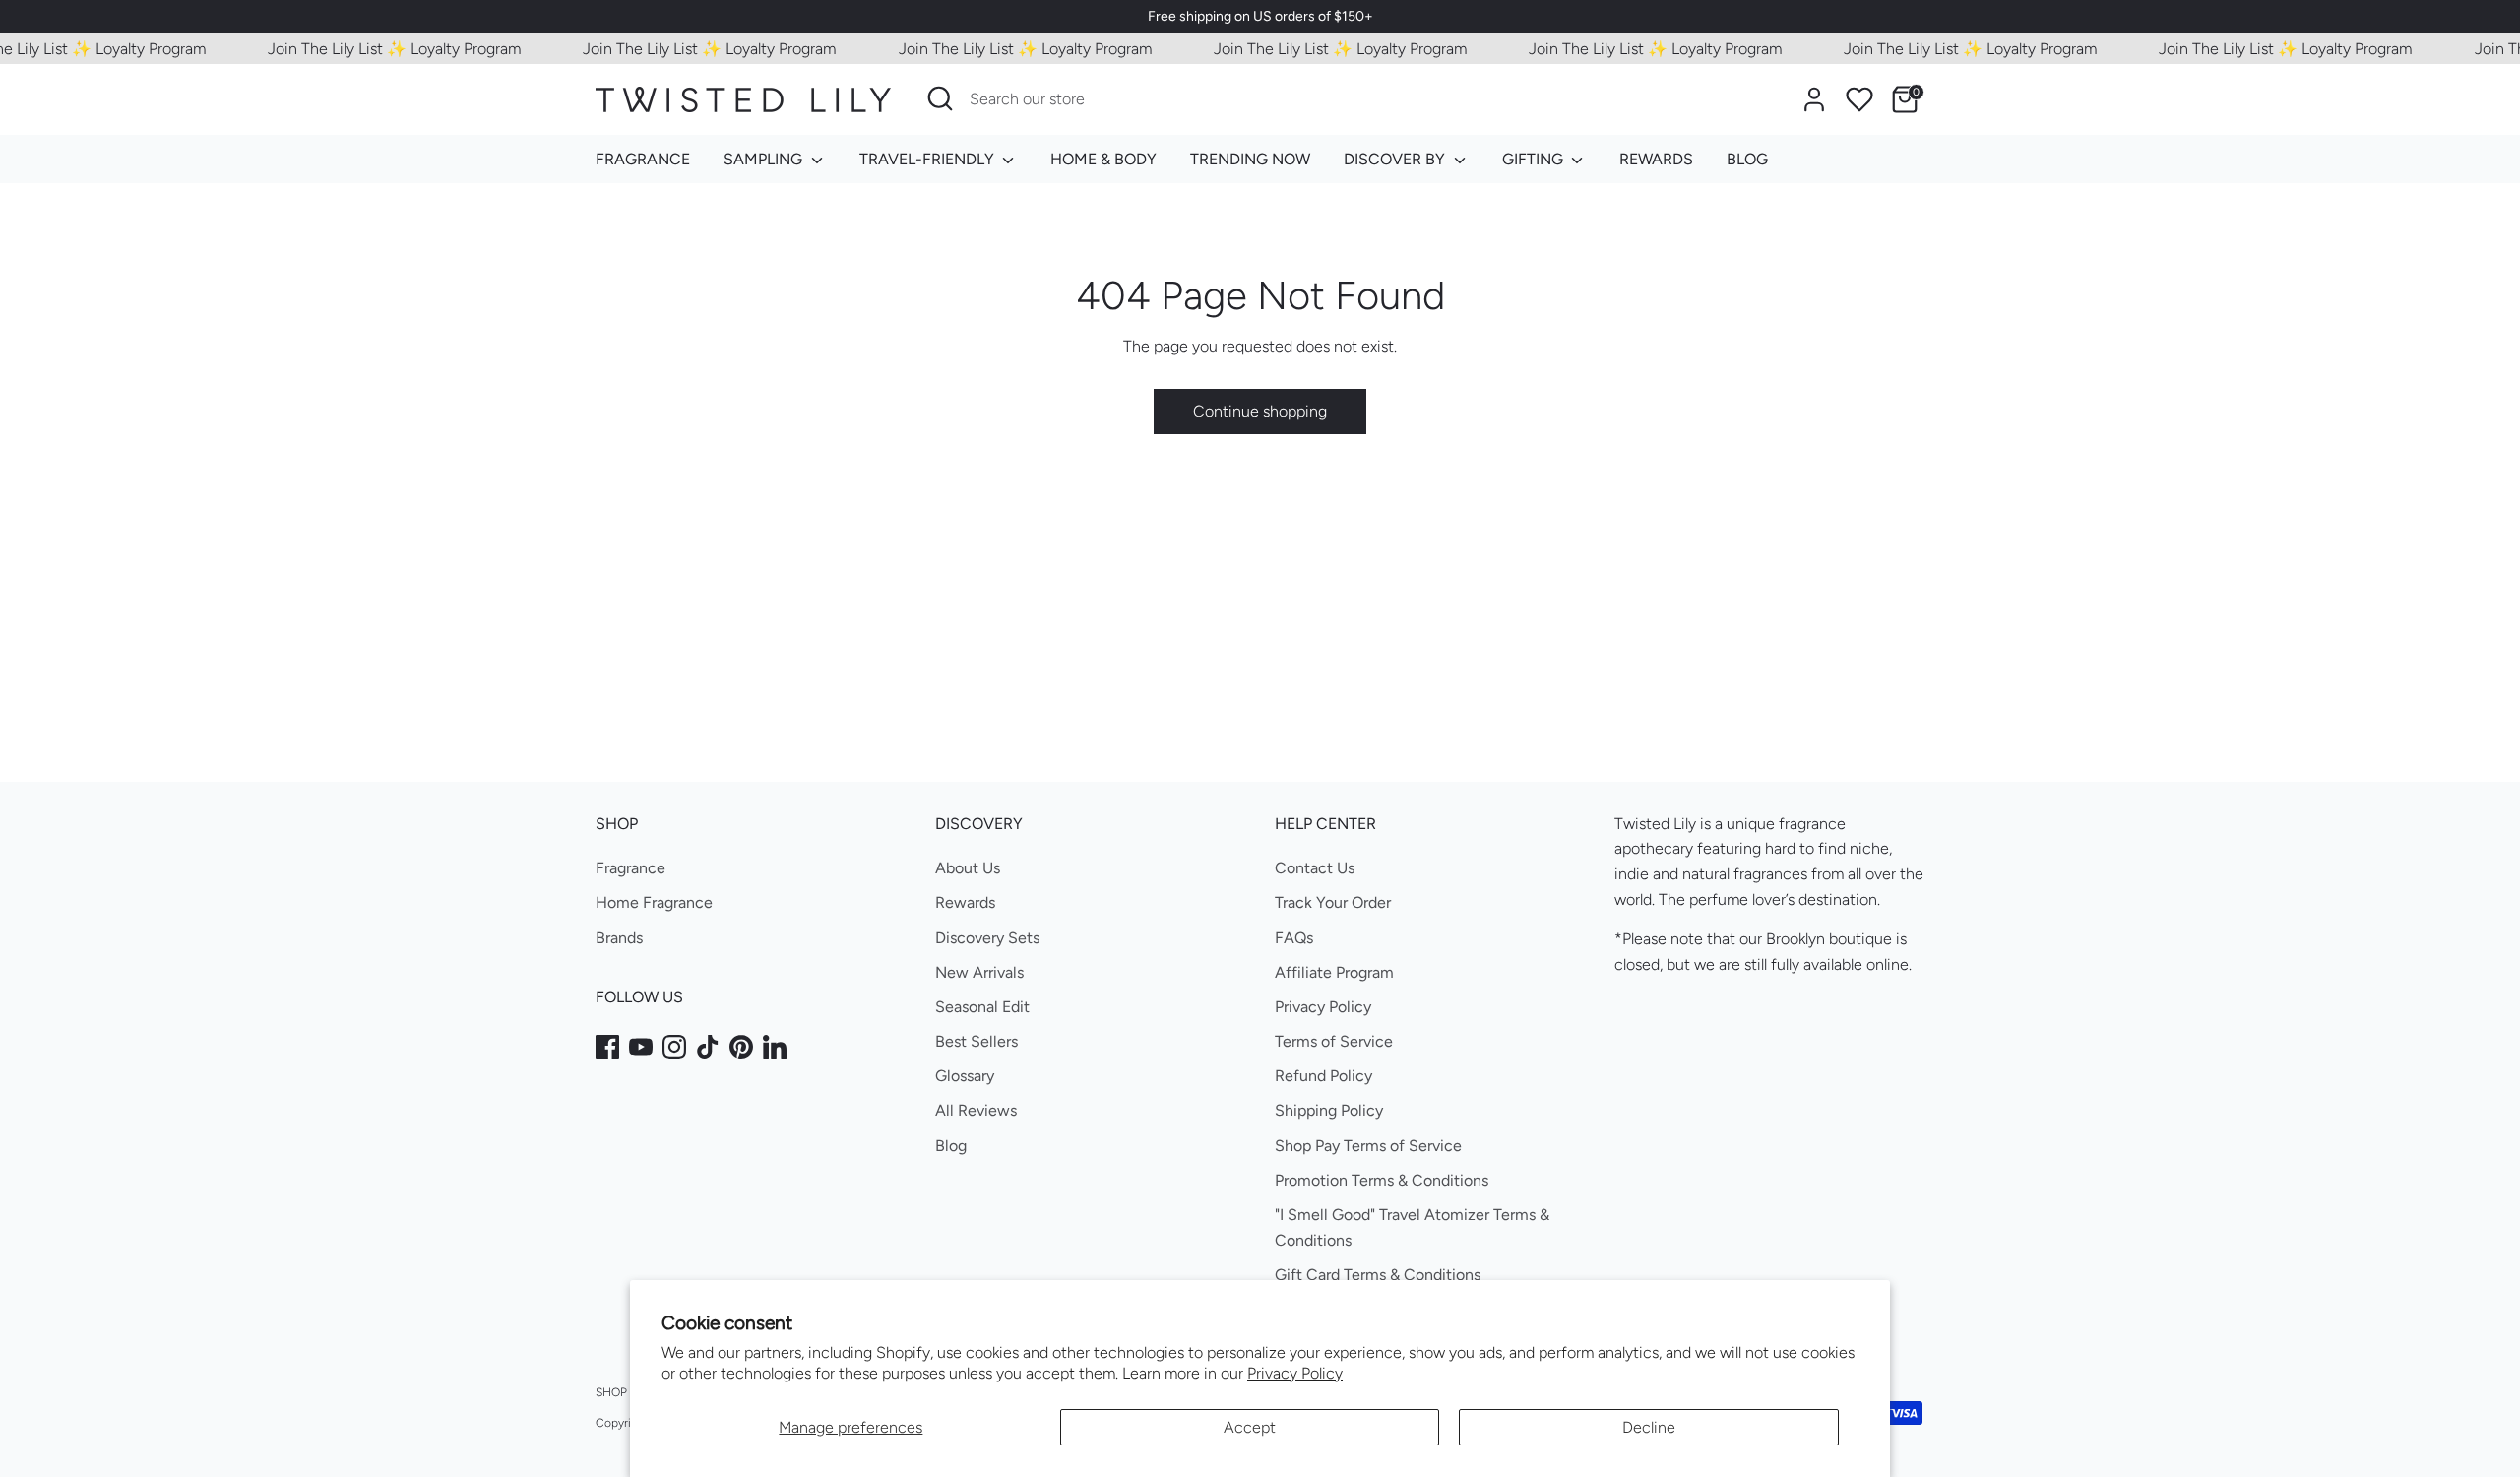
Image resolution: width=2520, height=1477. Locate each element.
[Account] (1814, 99)
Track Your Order (1333, 902)
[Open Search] (940, 98)
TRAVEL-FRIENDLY (929, 159)
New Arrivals (979, 972)
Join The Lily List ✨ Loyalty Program (375, 49)
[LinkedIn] (775, 1047)
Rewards (965, 902)
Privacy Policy (1295, 1373)
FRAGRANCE (643, 159)
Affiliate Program (1334, 972)
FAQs (1294, 938)
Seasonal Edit (982, 1007)
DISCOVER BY (1396, 159)
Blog (951, 1146)
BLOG (1747, 159)
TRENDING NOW (1250, 159)
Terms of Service (1334, 1041)
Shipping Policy (1329, 1110)
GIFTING (1535, 159)
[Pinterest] (741, 1047)
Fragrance (630, 868)
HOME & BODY (1103, 159)
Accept (1250, 1427)
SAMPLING (765, 159)
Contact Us (1315, 868)
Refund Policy (1323, 1076)
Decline (1649, 1427)
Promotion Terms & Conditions (1382, 1180)
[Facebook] (607, 1047)
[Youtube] (641, 1047)
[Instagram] (674, 1047)
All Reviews (976, 1110)
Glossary (965, 1076)
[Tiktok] (708, 1047)
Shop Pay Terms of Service (1368, 1146)
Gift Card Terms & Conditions (1378, 1275)
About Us (968, 868)
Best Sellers (976, 1041)
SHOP (611, 1392)
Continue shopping (1260, 411)
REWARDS (1656, 159)
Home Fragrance (654, 902)
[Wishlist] (1859, 99)
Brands (619, 938)
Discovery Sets (987, 938)
